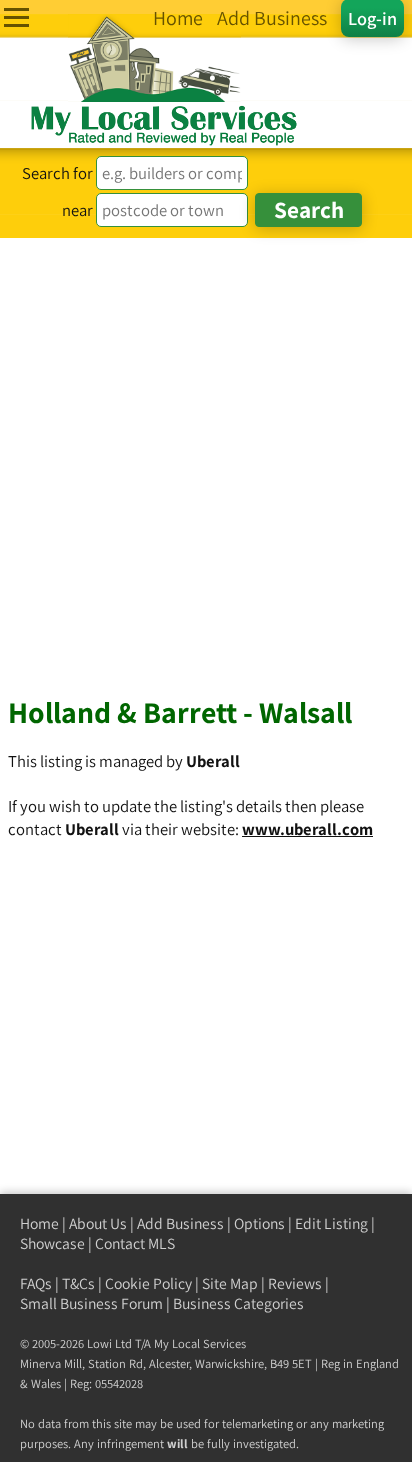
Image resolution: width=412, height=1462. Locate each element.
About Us (98, 1223)
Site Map (230, 1283)
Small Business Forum (91, 1303)
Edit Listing (331, 1223)
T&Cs (78, 1283)
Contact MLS (135, 1243)
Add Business (180, 1223)
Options (259, 1223)
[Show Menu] (16, 17)
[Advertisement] (206, 454)
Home (39, 1223)
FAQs (36, 1283)
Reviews (295, 1283)
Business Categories (238, 1303)
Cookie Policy (148, 1283)
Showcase (52, 1243)
